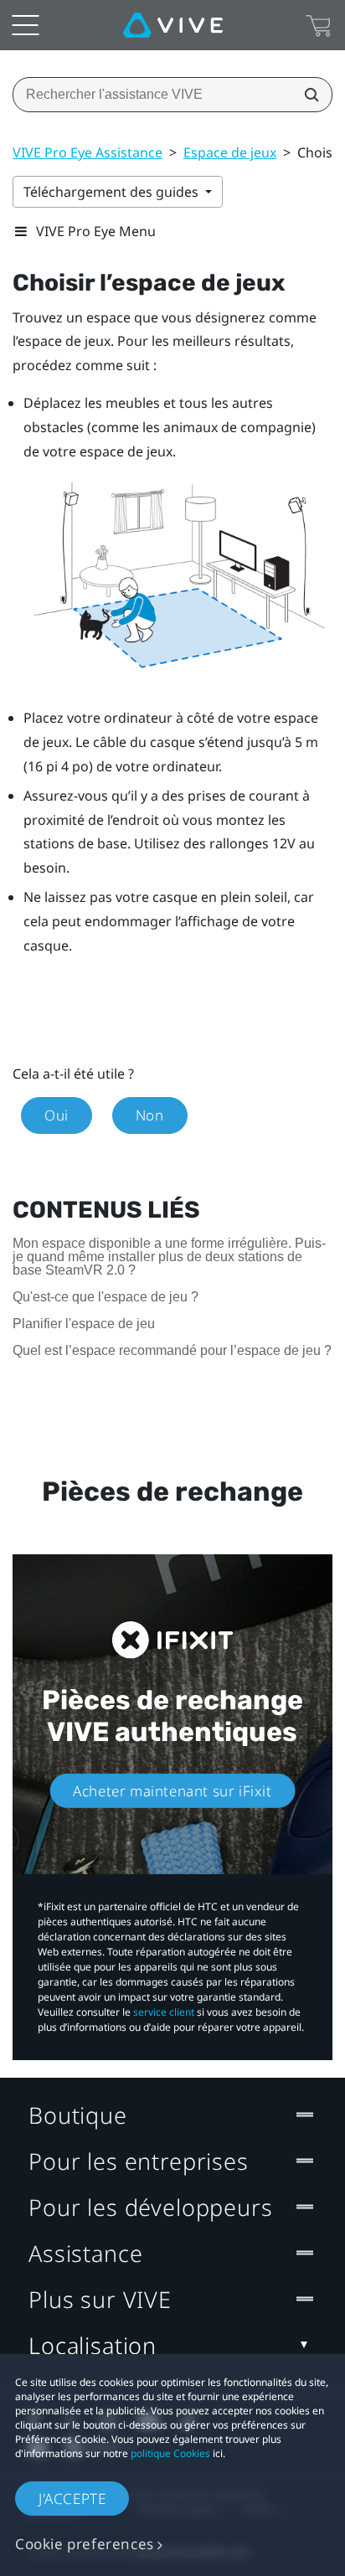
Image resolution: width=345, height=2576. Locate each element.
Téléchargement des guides (113, 192)
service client (164, 2012)
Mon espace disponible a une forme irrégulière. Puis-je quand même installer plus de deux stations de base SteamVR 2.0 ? (169, 1257)
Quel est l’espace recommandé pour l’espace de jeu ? (172, 1350)
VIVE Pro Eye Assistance (88, 152)
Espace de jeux (230, 152)
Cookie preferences (85, 2544)
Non (150, 1115)
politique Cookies (170, 2453)
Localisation (93, 2345)
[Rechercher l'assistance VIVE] (306, 95)
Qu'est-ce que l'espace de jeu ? (106, 1297)
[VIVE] (173, 25)
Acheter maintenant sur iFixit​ (172, 1790)
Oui (57, 1115)
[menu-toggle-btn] (25, 25)
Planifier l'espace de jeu (84, 1324)
